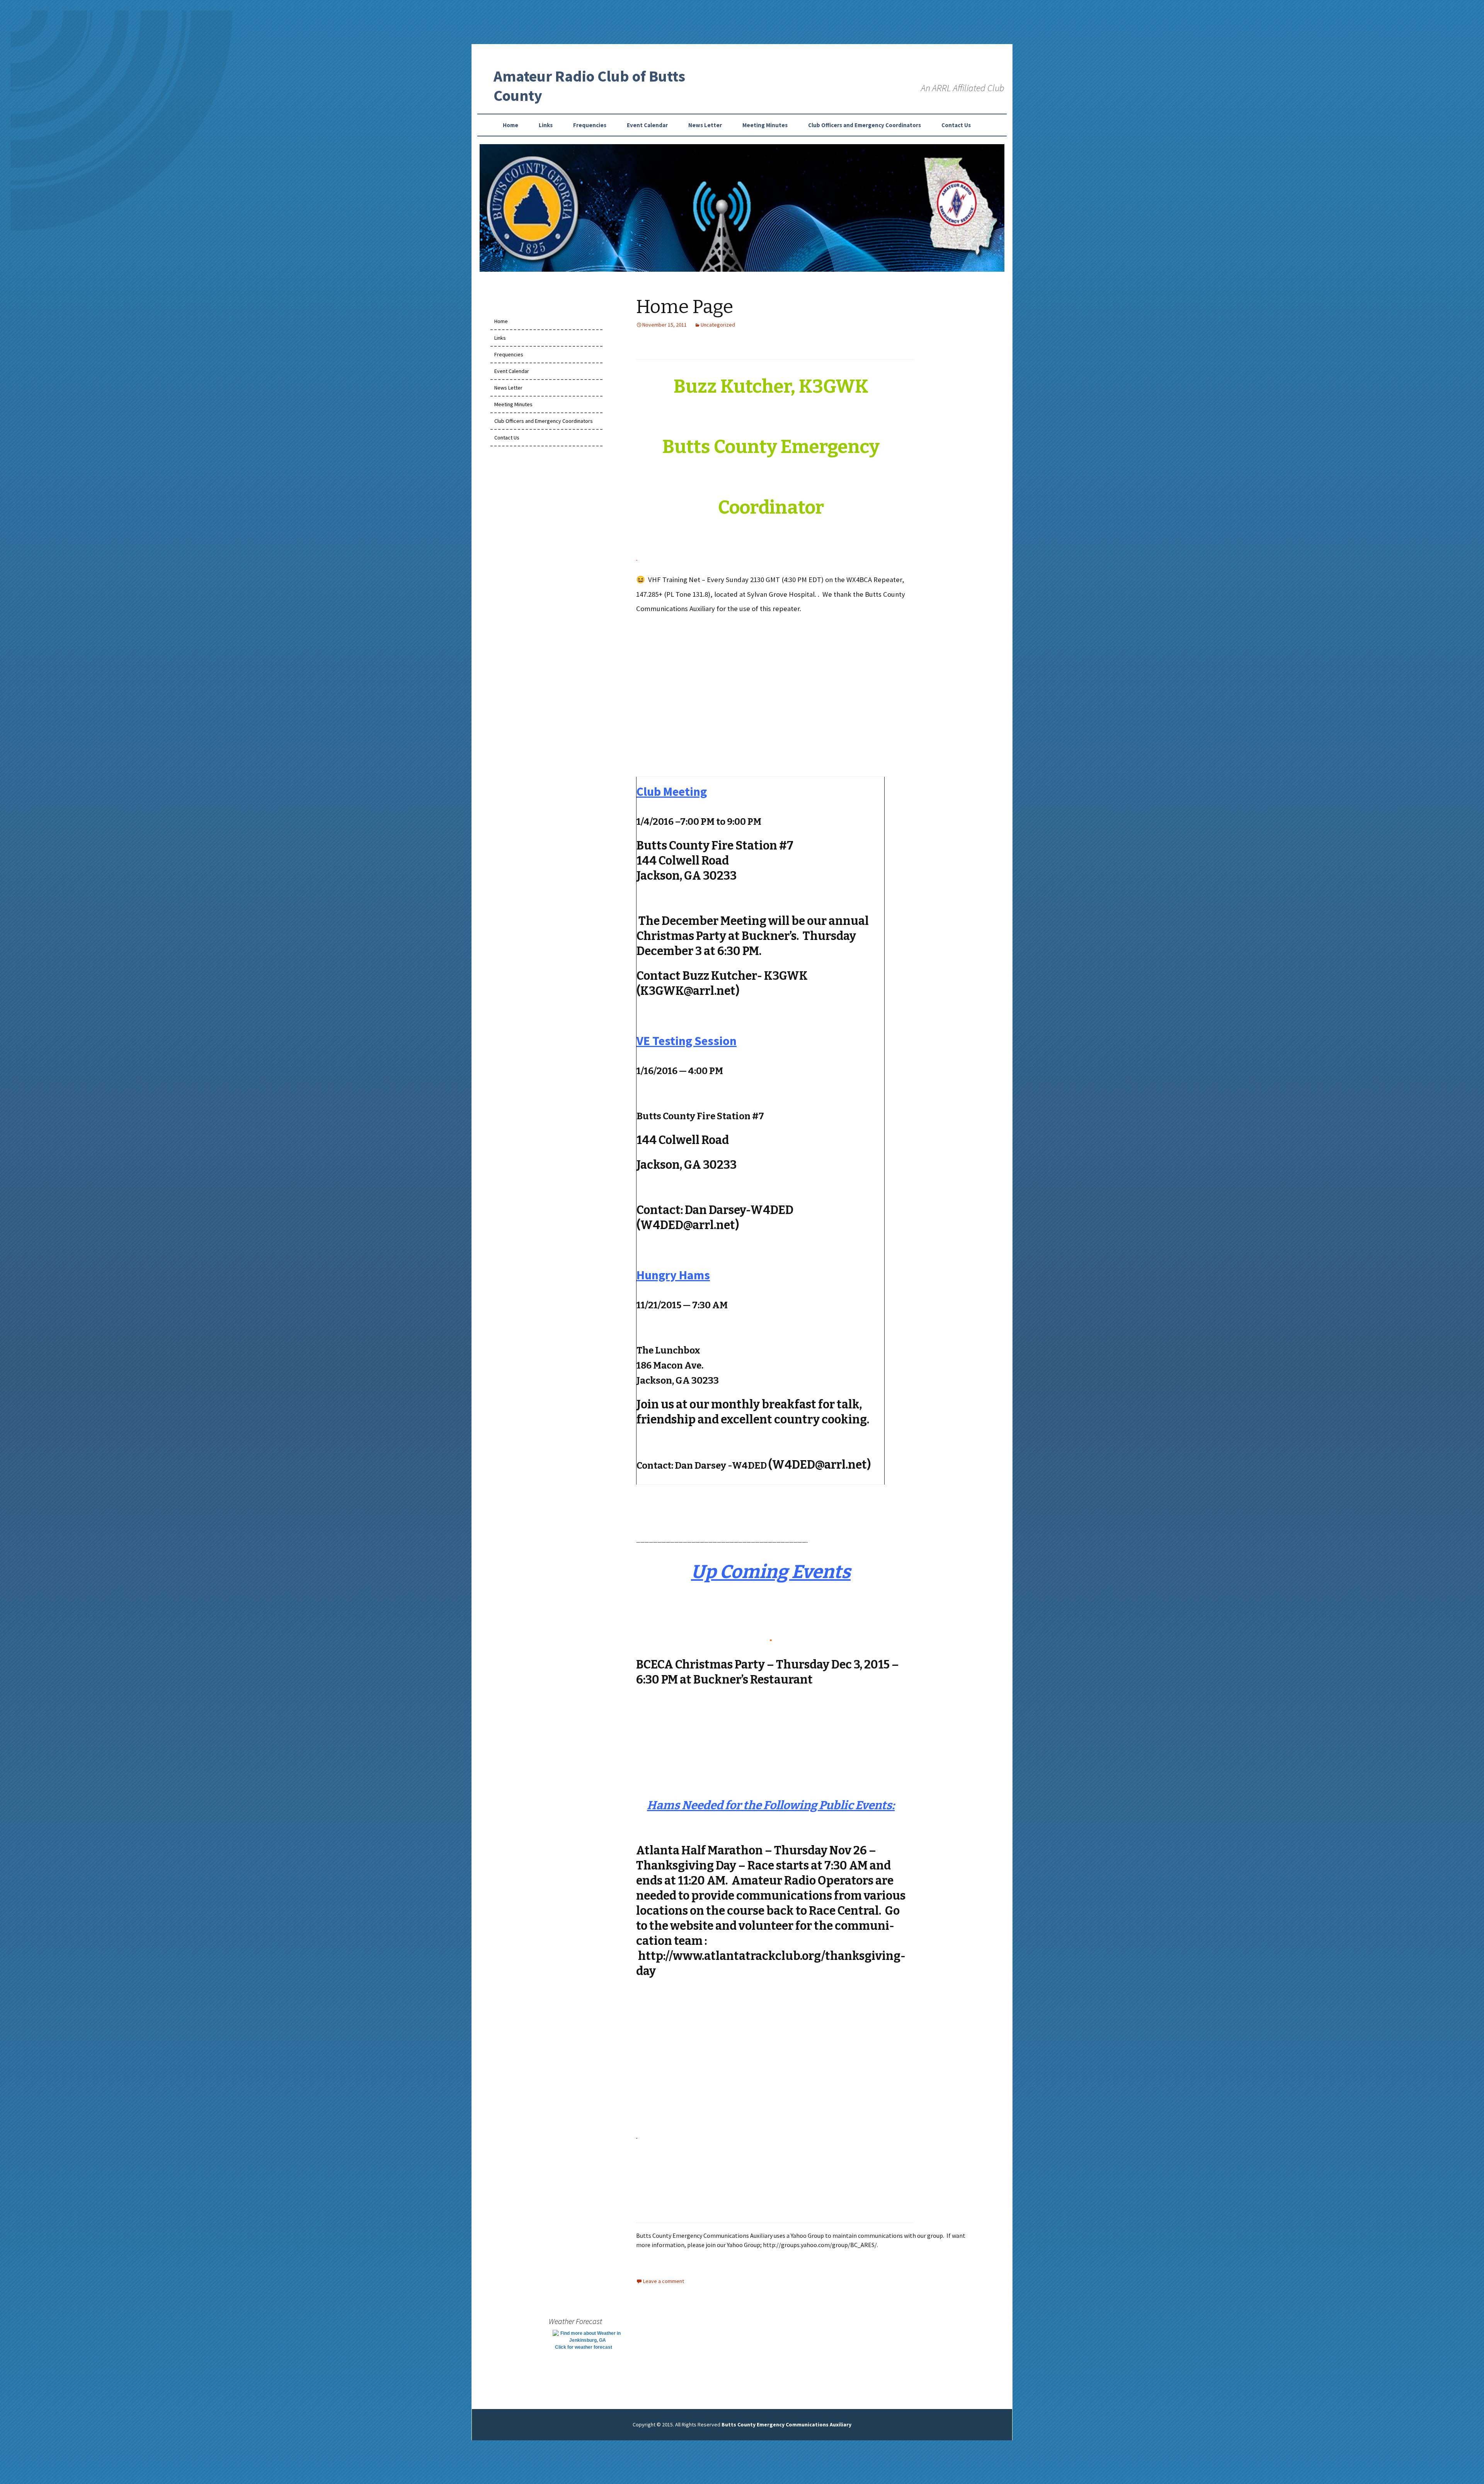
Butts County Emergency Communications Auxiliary (786, 2424)
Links (546, 125)
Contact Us (956, 125)
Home (511, 125)
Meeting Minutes (765, 125)
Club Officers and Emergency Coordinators (865, 125)
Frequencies (590, 125)
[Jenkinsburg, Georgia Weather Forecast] (587, 2336)
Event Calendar (647, 125)
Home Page (685, 307)
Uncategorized (718, 325)
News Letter (705, 125)
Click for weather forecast (584, 2347)
